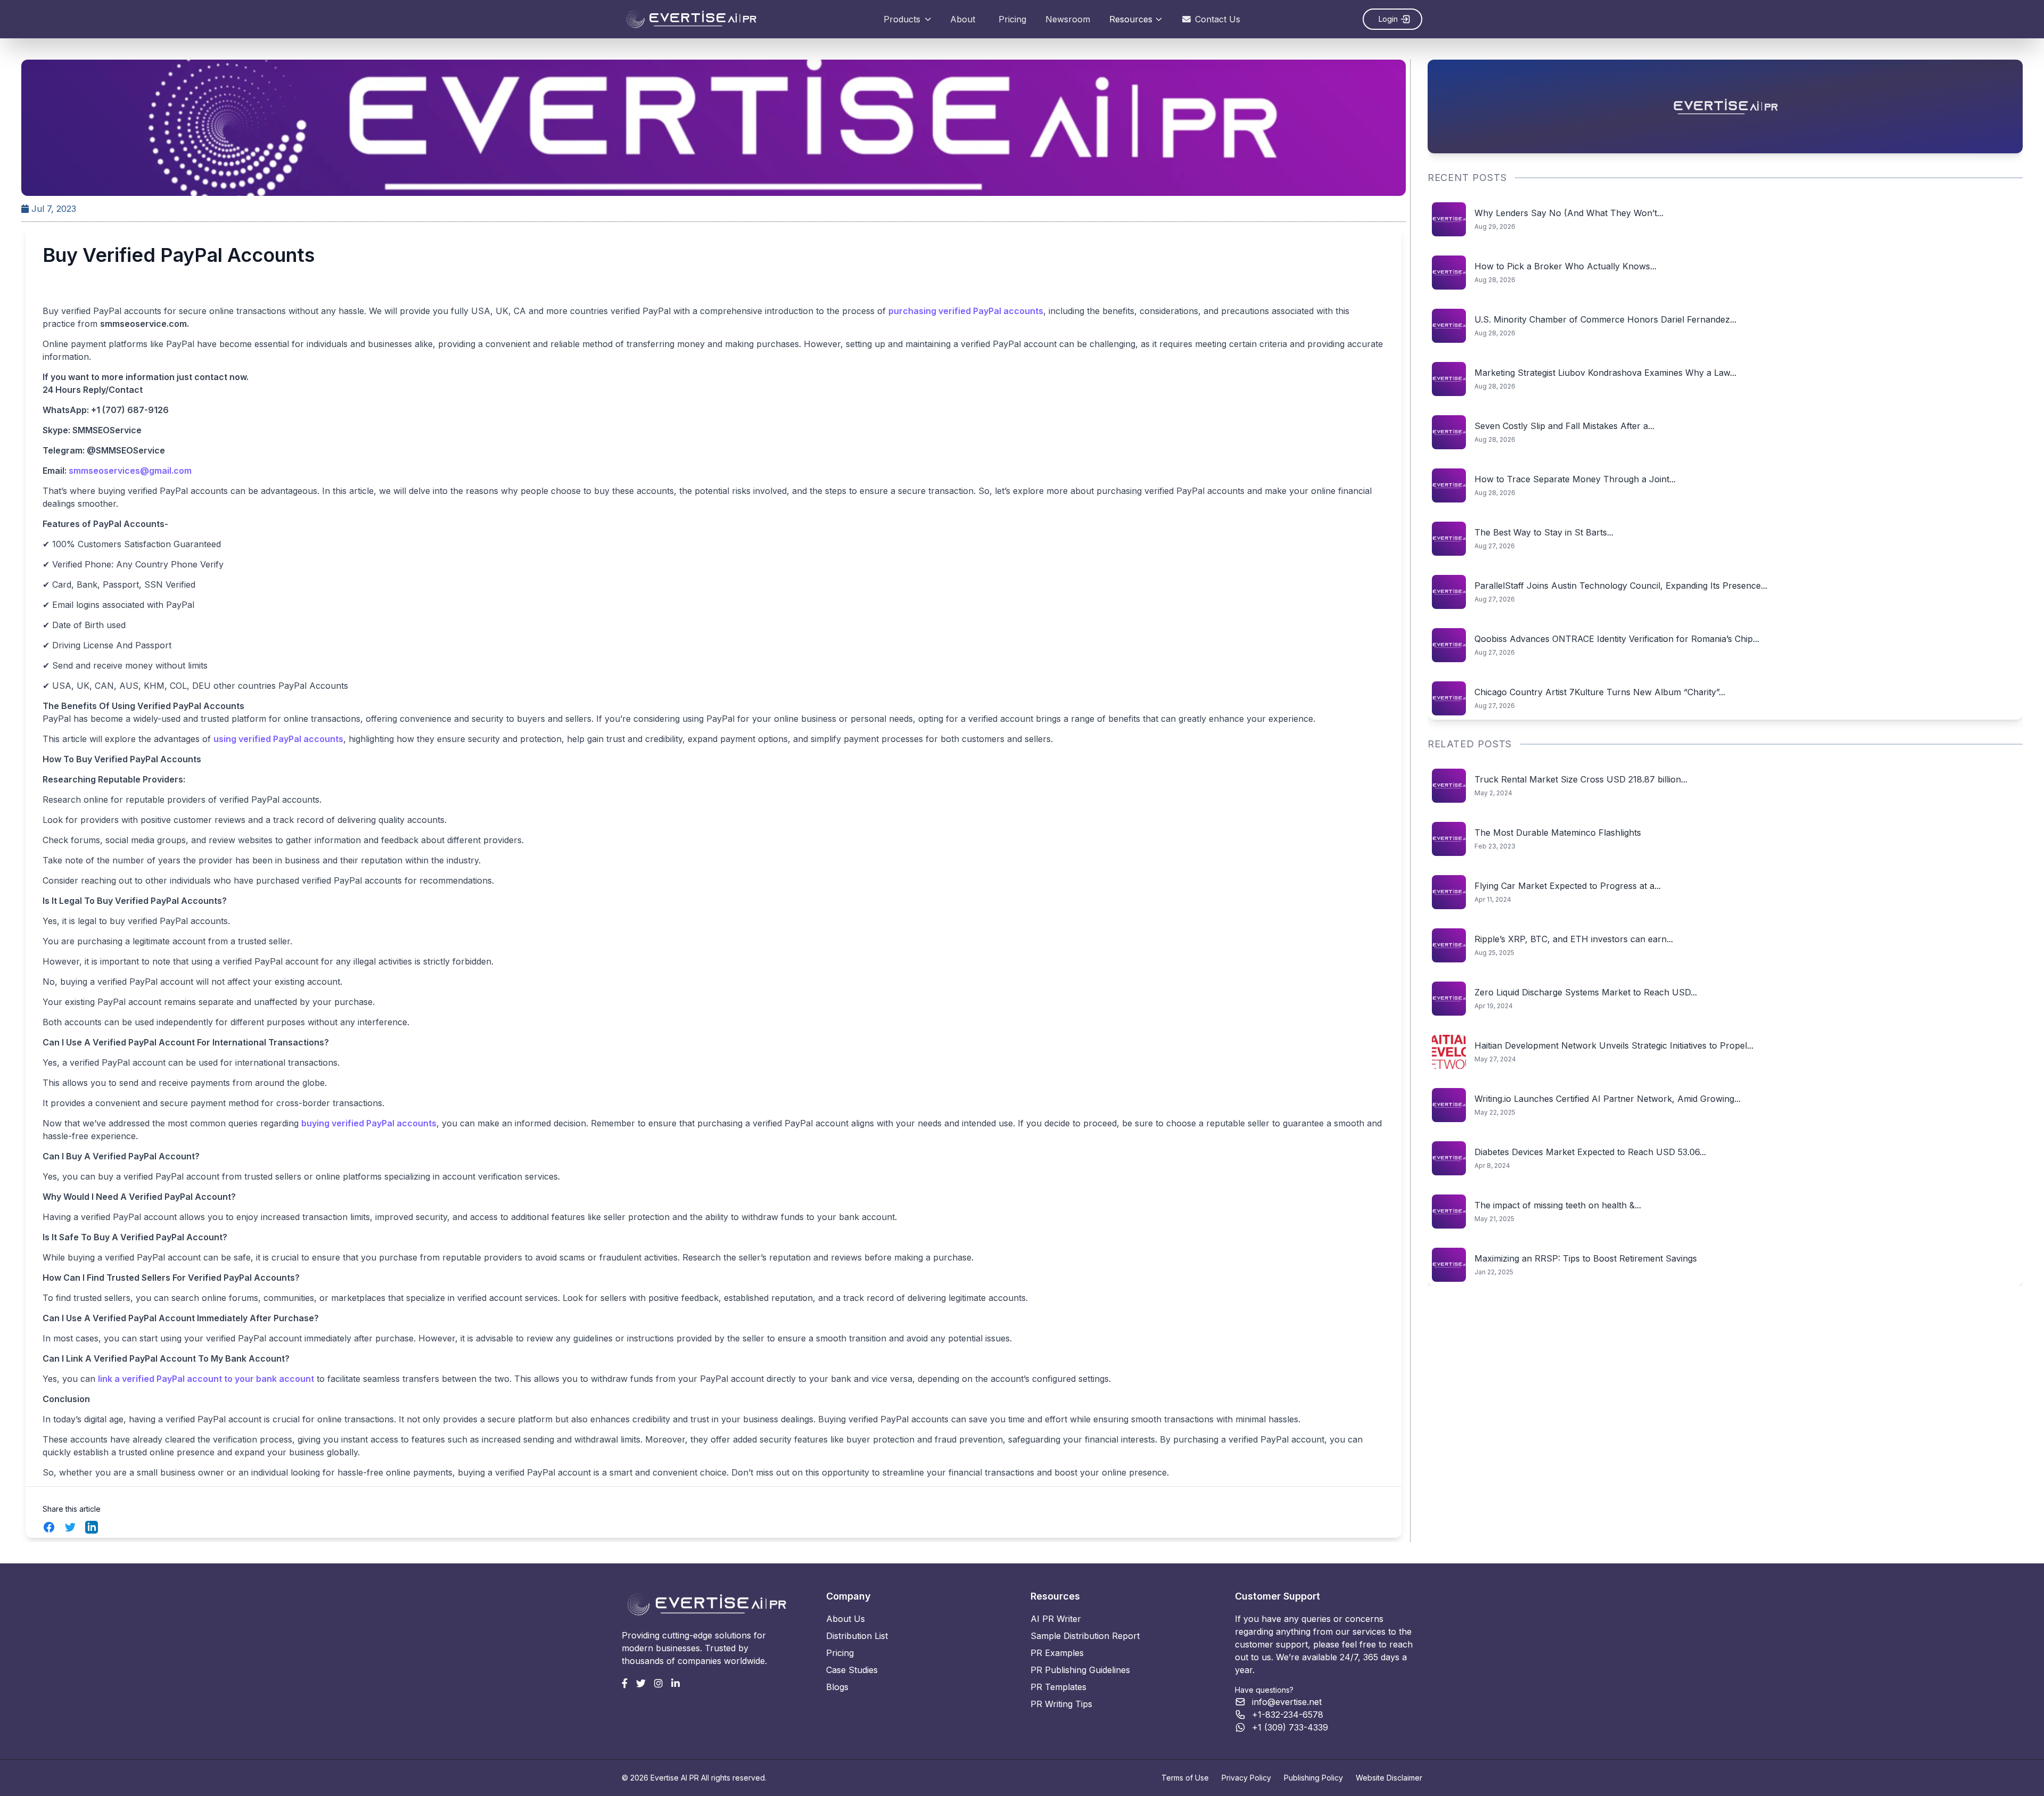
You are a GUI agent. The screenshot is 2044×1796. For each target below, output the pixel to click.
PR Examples (1057, 1653)
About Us (846, 1619)
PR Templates (1058, 1687)
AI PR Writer (1056, 1619)
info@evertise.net (1287, 1702)
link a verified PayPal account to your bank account (206, 1379)
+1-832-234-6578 (1288, 1715)
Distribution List (857, 1636)
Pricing (1012, 19)
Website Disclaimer (1389, 1778)
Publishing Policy (1313, 1778)
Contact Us (1218, 19)
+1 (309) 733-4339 (1290, 1727)
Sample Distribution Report (1085, 1636)
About (963, 19)
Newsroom (1068, 19)
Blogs (837, 1687)
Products (902, 19)
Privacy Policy (1246, 1778)
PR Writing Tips (1061, 1704)
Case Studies (852, 1670)
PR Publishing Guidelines (1080, 1670)
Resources (1131, 19)
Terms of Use (1185, 1778)
